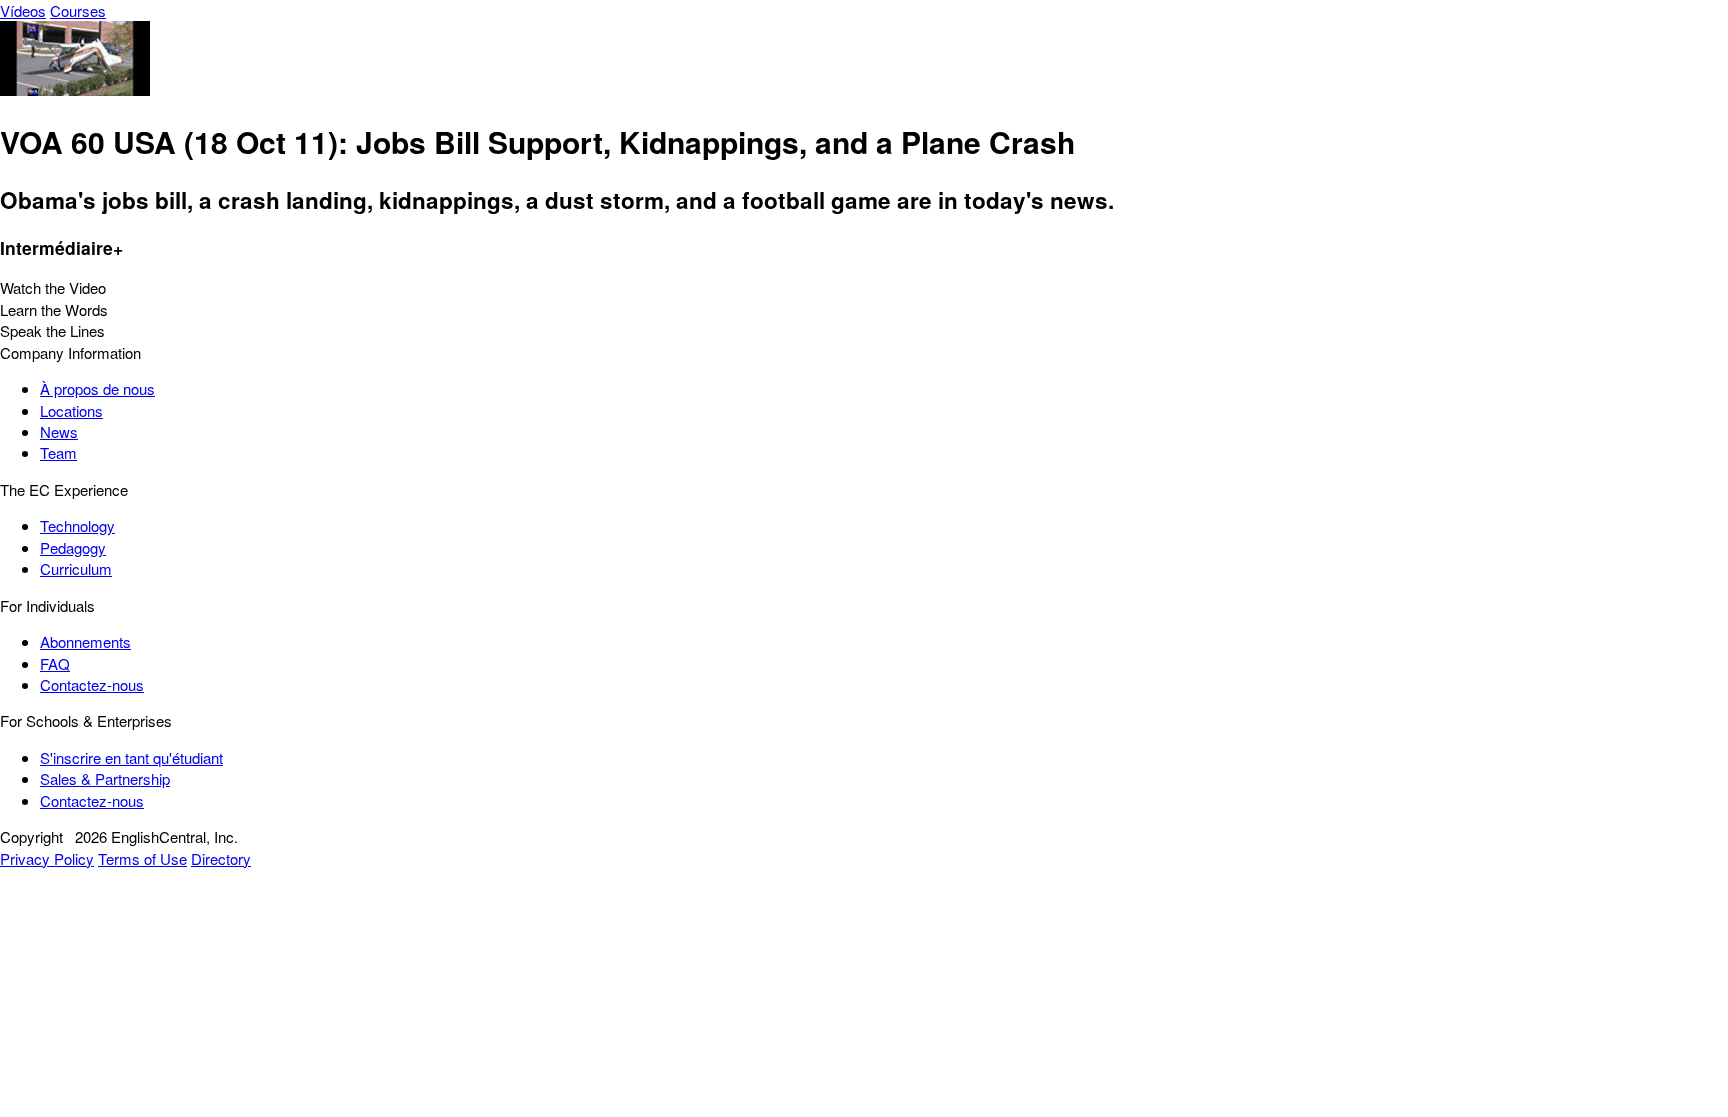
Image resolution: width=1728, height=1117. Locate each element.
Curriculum (76, 568)
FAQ (55, 663)
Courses (78, 10)
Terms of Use (142, 858)
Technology (77, 525)
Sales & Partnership (105, 778)
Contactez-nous (92, 684)
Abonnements (85, 641)
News (59, 431)
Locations (71, 410)
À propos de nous (97, 388)
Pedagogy (73, 547)
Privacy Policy (47, 858)
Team (58, 452)
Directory (221, 858)
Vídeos (23, 10)
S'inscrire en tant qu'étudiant (131, 757)
